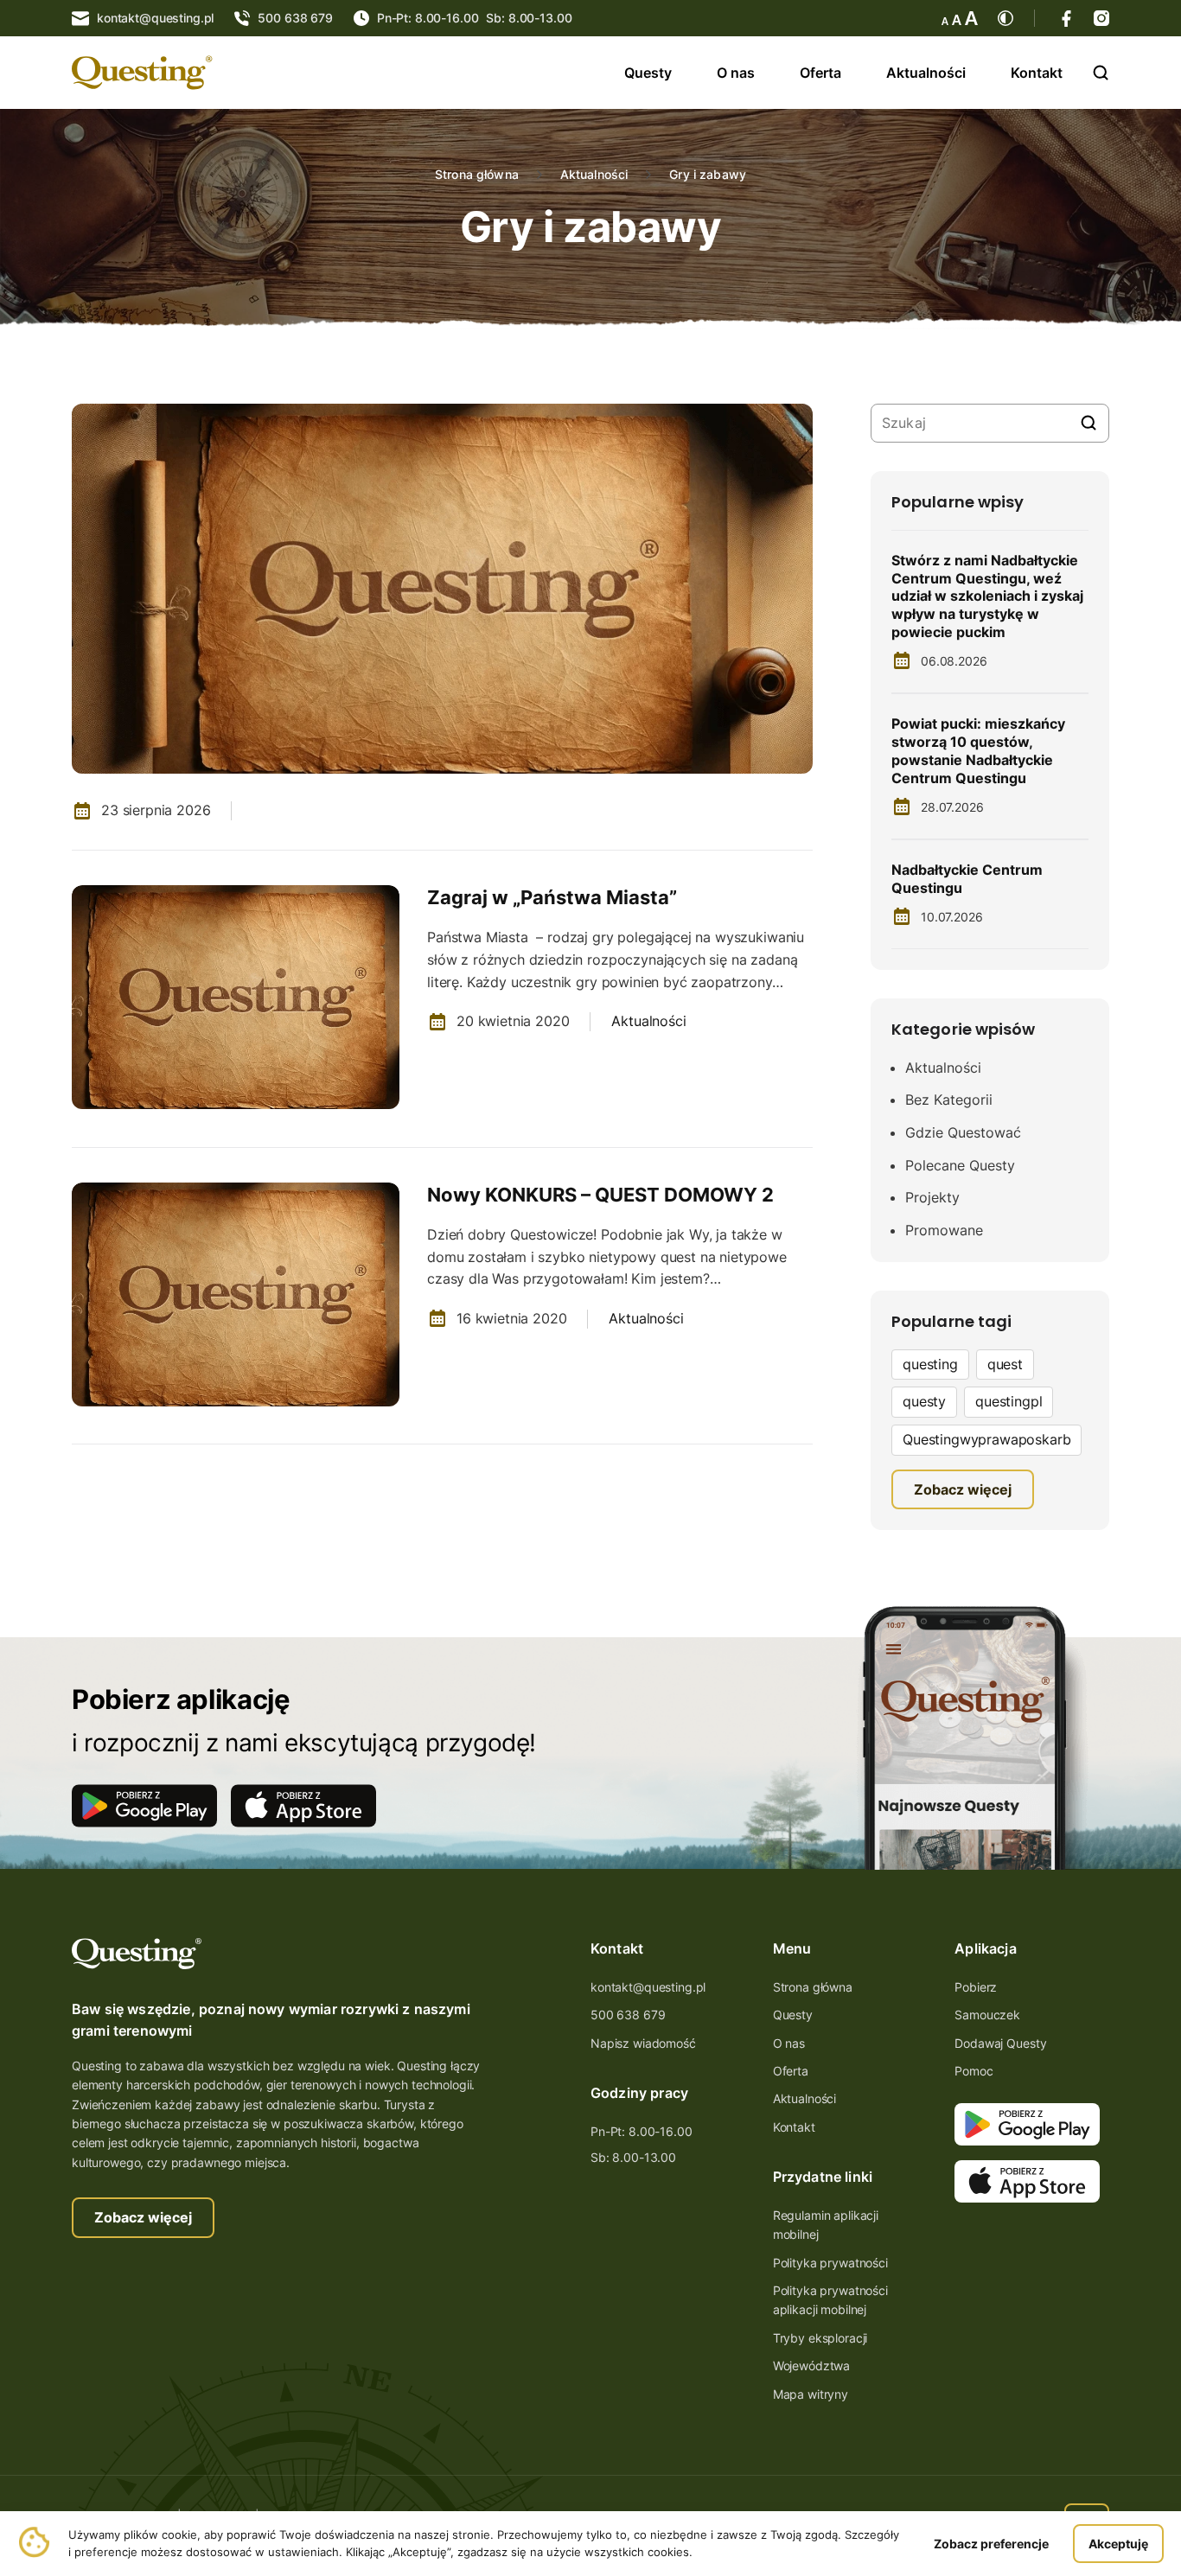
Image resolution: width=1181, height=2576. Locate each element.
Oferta (820, 73)
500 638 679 (628, 2015)
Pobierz (976, 1987)
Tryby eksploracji (820, 2338)
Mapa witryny (811, 2394)
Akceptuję (1118, 2544)
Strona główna (477, 175)
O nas (736, 73)
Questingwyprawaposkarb (986, 1439)
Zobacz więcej (143, 2217)
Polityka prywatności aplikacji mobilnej (830, 2300)
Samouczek (987, 2015)
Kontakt (1037, 73)
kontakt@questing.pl (648, 1987)
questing (930, 1364)
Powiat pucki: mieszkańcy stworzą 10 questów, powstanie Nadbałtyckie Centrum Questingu (978, 750)
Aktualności (926, 73)
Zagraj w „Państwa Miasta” (552, 897)
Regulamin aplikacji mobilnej (826, 2225)
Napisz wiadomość (643, 2043)
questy (924, 1401)
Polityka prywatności (830, 2263)
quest (1005, 1364)
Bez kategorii (949, 1100)
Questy (648, 73)
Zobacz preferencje (991, 2544)
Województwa (811, 2366)
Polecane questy (960, 1165)
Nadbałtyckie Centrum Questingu (967, 879)
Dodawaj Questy (1000, 2043)
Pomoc (974, 2071)
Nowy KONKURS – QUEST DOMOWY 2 (600, 1195)
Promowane (944, 1230)
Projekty (932, 1197)
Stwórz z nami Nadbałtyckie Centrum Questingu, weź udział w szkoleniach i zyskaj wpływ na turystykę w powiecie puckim (987, 596)
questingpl (1009, 1401)
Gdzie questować (963, 1132)
